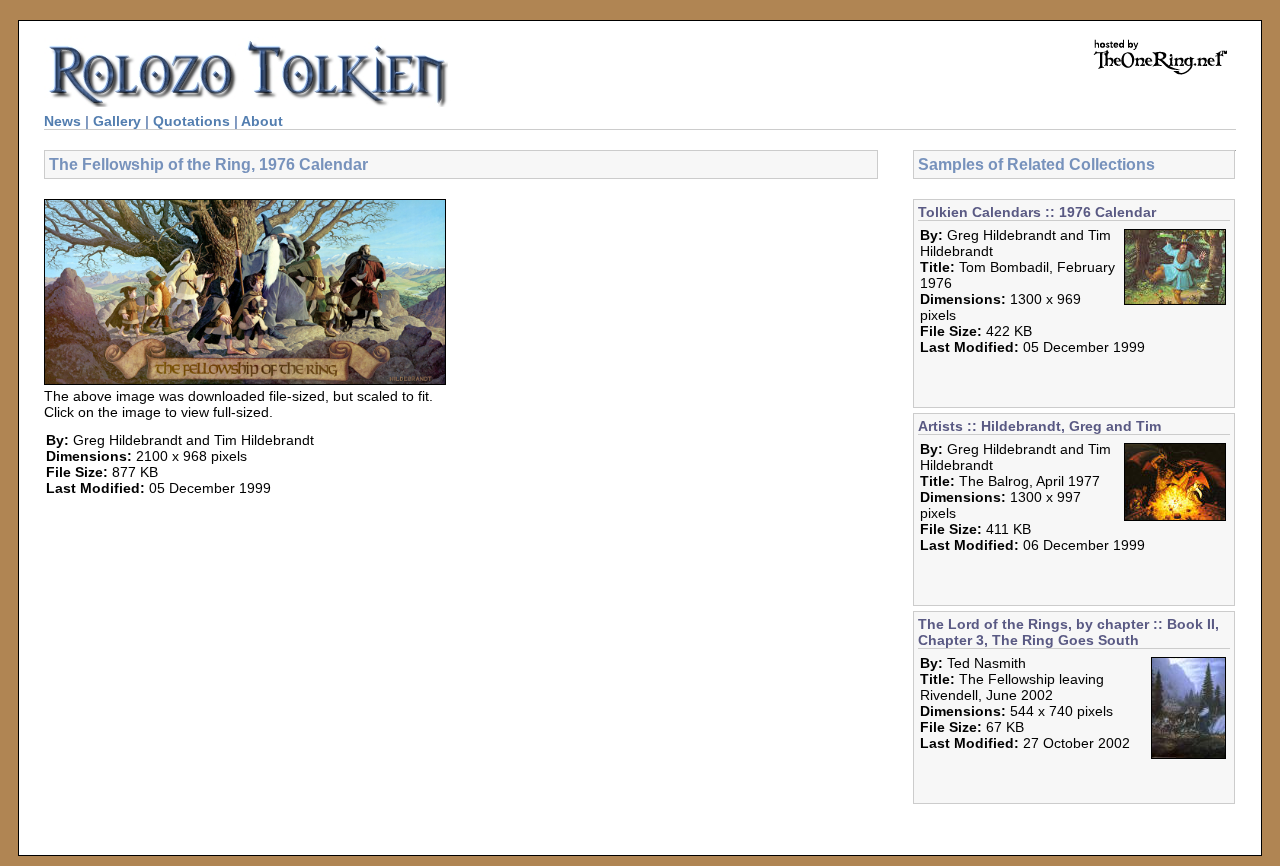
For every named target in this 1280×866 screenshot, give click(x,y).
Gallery (117, 121)
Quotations (191, 121)
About (262, 121)
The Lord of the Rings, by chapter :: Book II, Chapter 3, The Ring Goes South (1068, 632)
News (62, 121)
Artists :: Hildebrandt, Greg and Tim (1039, 426)
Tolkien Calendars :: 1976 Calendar (1037, 212)
